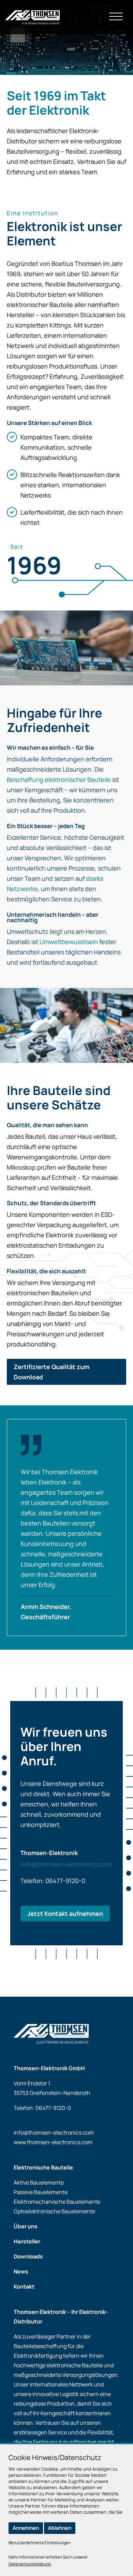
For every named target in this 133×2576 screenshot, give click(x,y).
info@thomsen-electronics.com (66, 1864)
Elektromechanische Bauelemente (57, 2202)
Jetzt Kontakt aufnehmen (65, 1914)
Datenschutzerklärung (30, 2564)
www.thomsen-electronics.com (53, 2142)
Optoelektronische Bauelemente (54, 2211)
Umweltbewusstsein (69, 942)
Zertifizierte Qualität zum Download (51, 1372)
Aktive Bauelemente (39, 2182)
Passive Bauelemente (41, 2192)
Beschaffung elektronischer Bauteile (59, 780)
